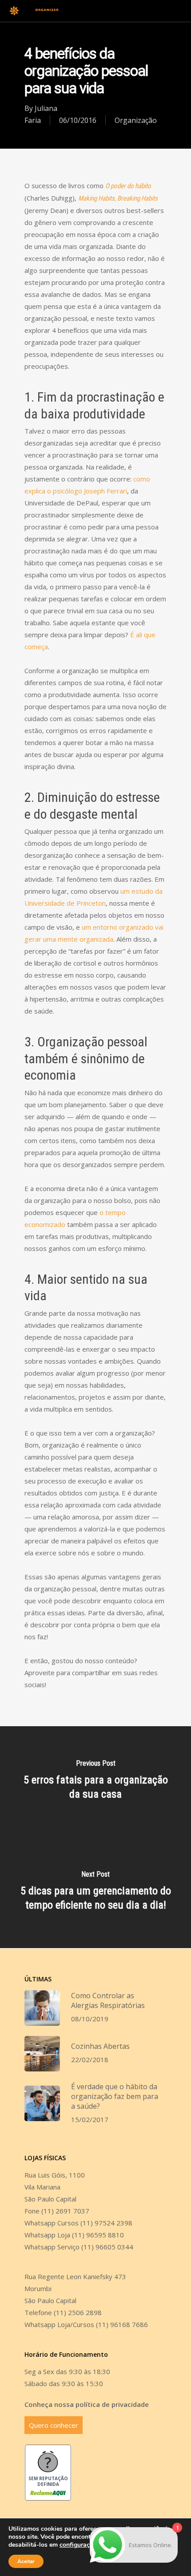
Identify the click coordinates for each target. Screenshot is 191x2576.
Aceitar (26, 2561)
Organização (136, 120)
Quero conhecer (54, 2425)
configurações (80, 2545)
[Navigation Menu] (178, 11)
